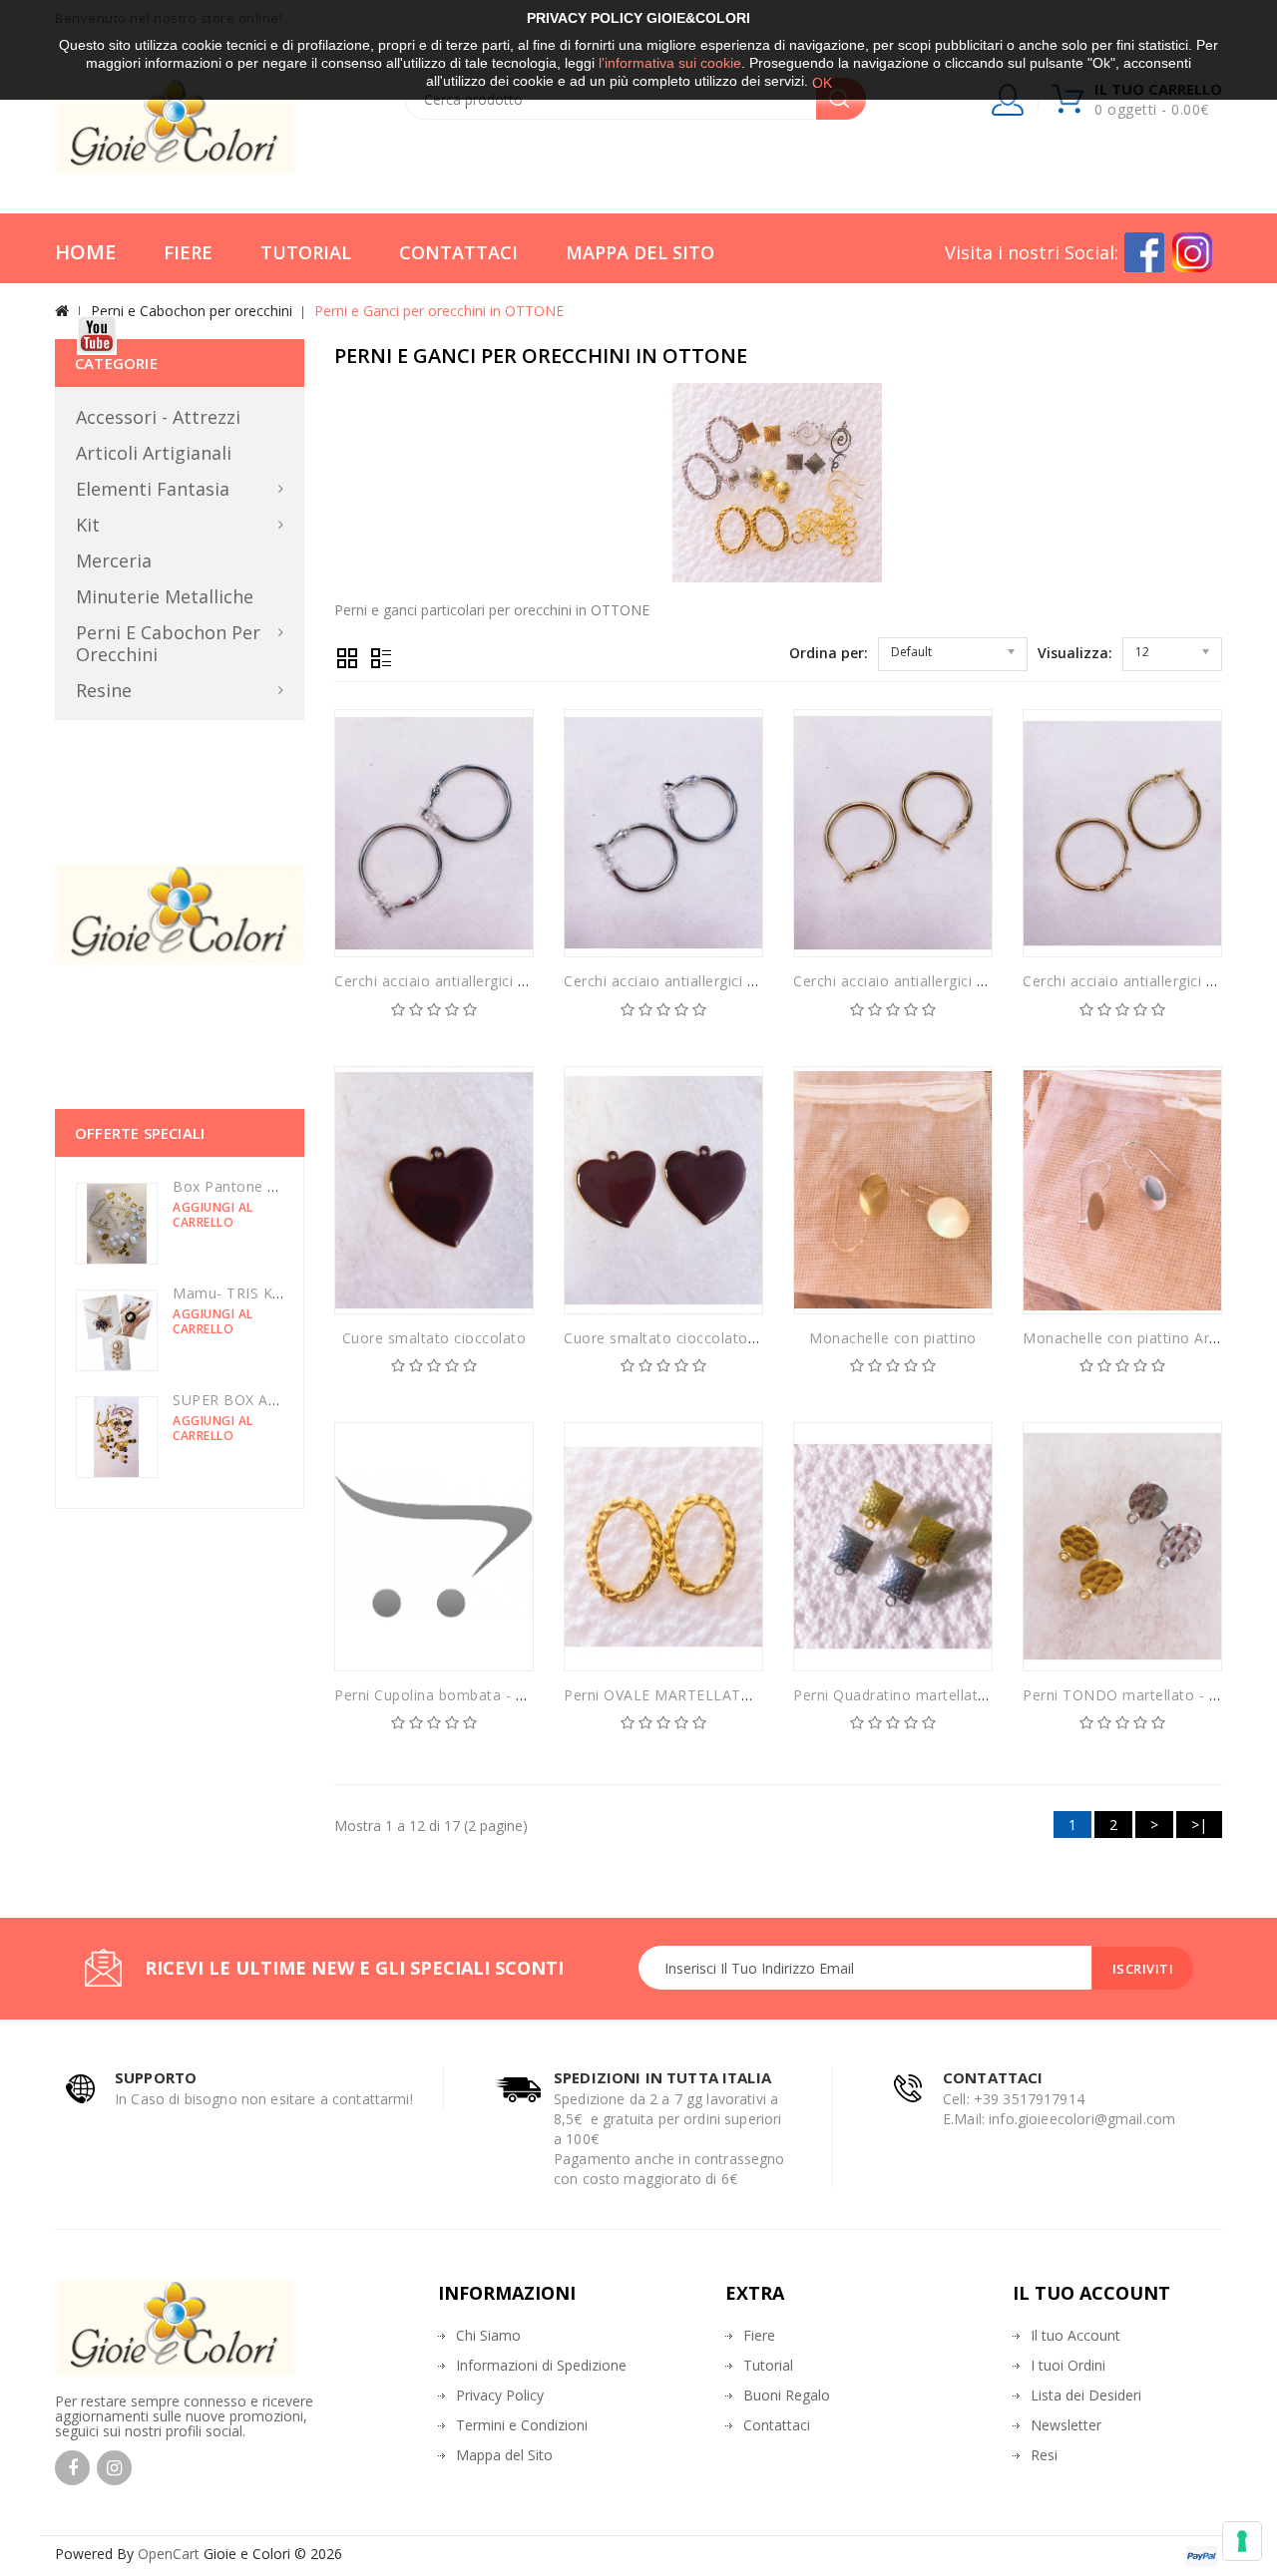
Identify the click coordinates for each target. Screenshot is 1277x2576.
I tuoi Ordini (1068, 2365)
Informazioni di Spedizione (541, 2365)
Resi (1044, 2455)
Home (85, 252)
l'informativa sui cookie (670, 63)
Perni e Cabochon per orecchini (192, 311)
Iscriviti (1143, 1969)
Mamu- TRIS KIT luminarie (263, 1293)
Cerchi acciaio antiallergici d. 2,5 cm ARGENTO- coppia (523, 981)
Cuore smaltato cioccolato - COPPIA (690, 1338)
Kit (88, 525)
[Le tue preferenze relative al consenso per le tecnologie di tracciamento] (1242, 2541)
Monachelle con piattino (893, 1338)
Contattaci (458, 252)
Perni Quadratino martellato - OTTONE (928, 1695)
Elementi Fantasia (153, 489)
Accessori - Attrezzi (158, 417)
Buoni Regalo (787, 2395)
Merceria (114, 560)
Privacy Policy (500, 2395)
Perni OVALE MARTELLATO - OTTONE (696, 1695)
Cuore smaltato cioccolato (434, 1338)
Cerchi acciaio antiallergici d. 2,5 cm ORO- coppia (963, 981)
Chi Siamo (488, 2335)
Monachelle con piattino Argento (1136, 1338)
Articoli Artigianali (154, 453)
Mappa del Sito (640, 252)
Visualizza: (1075, 653)
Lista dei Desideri (1086, 2395)
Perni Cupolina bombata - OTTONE (456, 1695)
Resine (104, 690)
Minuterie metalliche (165, 596)
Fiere (188, 252)
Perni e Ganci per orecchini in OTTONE (439, 311)
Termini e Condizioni (522, 2425)
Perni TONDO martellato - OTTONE (1147, 1695)
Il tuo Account (1075, 2335)
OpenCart (169, 2554)
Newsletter (1066, 2425)
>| (1199, 1825)
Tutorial (306, 252)
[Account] (1009, 104)
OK (822, 83)
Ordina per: (829, 653)
